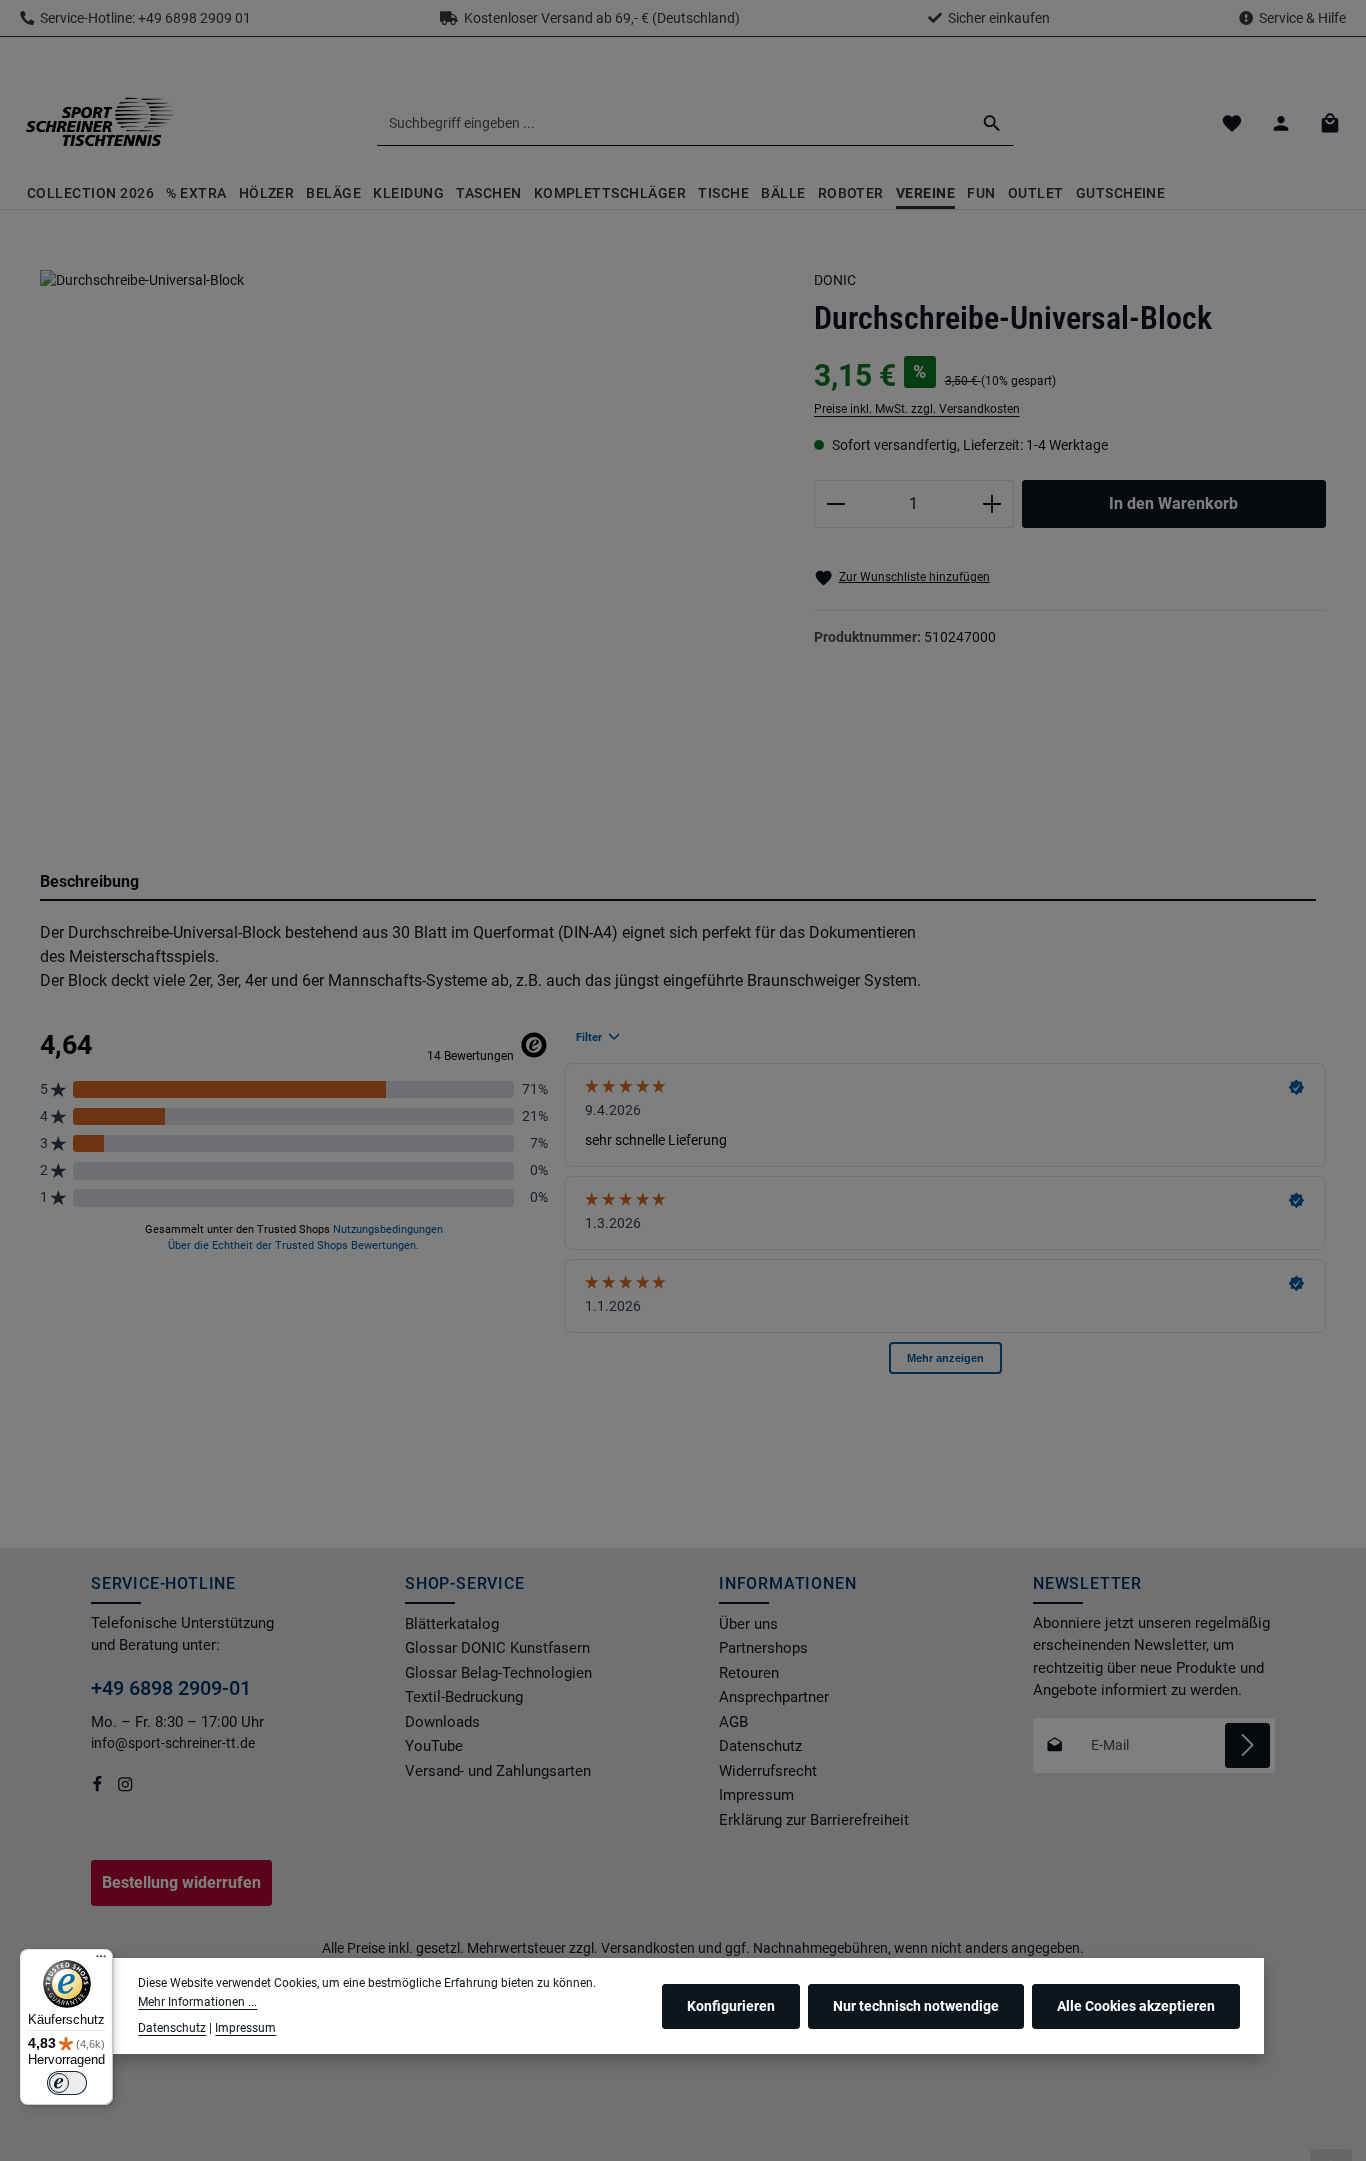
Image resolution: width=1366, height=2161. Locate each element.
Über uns (748, 1624)
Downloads (442, 1722)
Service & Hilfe (1302, 18)
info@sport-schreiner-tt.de (174, 1743)
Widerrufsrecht (768, 1771)
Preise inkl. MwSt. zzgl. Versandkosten (917, 409)
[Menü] (101, 1961)
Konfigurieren (731, 2005)
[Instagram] (125, 1788)
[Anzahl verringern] (835, 504)
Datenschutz (760, 1746)
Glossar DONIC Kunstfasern (497, 1648)
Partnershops (763, 1648)
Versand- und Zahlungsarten (498, 1771)
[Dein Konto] (1280, 123)
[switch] (67, 2083)
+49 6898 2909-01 (171, 1688)
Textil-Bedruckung (464, 1697)
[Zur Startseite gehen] (99, 123)
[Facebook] (99, 1788)
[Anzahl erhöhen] (992, 504)
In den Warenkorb (1173, 503)
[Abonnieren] (1247, 1745)
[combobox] (674, 123)
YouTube (434, 1746)
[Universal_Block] (406, 530)
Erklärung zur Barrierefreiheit (814, 1820)
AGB (733, 1722)
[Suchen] (992, 123)
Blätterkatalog (452, 1624)
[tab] (678, 883)
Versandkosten (648, 1948)
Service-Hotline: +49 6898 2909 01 (142, 18)
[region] (407, 547)
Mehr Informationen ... (197, 2001)
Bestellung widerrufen (181, 1882)
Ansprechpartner (774, 1697)
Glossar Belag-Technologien (498, 1673)
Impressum (756, 1795)
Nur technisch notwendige (916, 2005)
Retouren (749, 1673)
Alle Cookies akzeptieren (1136, 2005)
